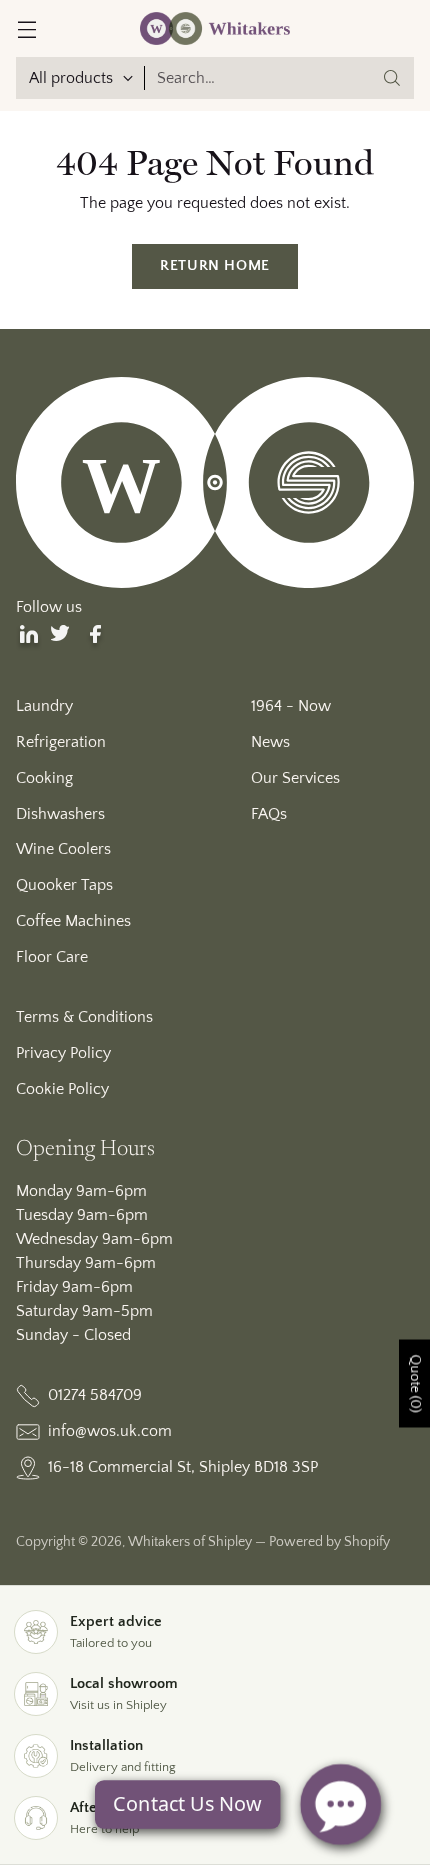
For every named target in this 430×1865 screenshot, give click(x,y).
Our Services (295, 778)
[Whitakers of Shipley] (215, 28)
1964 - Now (291, 706)
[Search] (392, 78)
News (270, 742)
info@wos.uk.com (110, 1431)
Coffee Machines (73, 921)
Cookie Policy (62, 1089)
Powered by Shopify (329, 1542)
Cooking (44, 778)
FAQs (269, 814)
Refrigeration (61, 742)
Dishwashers (60, 814)
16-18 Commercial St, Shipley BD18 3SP (183, 1467)
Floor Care (52, 957)
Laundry (44, 706)
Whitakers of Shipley (190, 1542)
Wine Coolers (63, 849)
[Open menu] (26, 28)
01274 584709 (95, 1395)
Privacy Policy (63, 1053)
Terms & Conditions (84, 1017)
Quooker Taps (64, 885)
